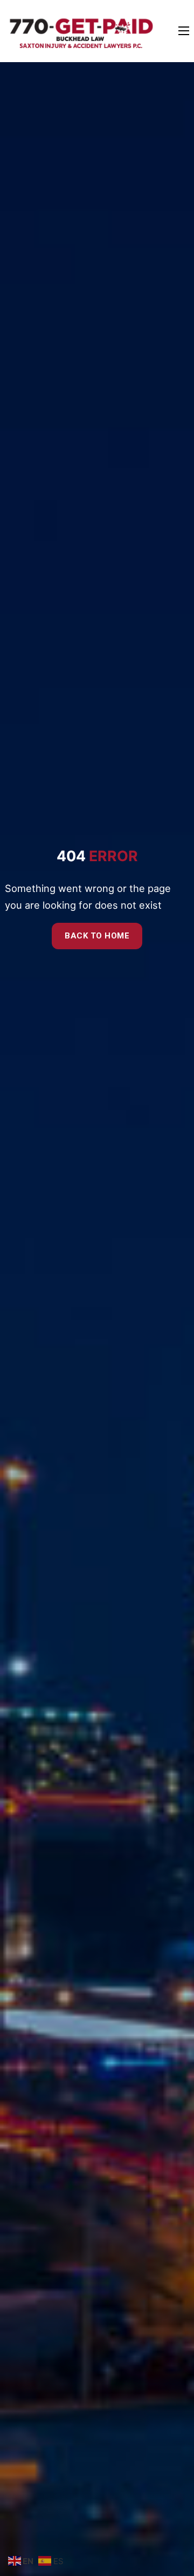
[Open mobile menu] (184, 31)
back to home (97, 936)
